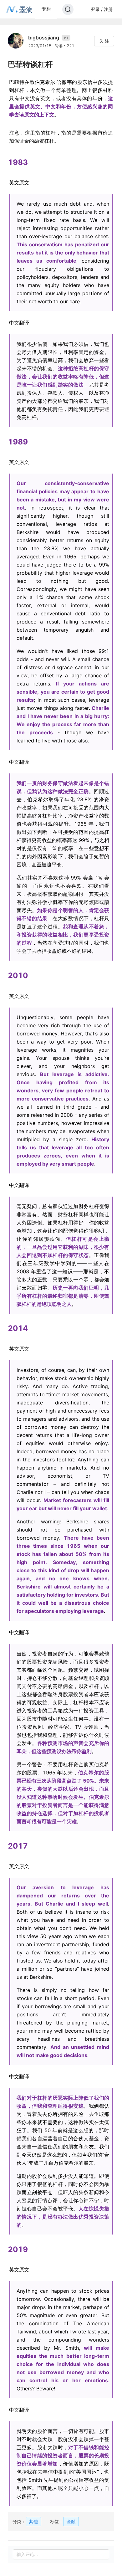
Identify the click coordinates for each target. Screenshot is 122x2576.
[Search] (68, 9)
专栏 (46, 9)
